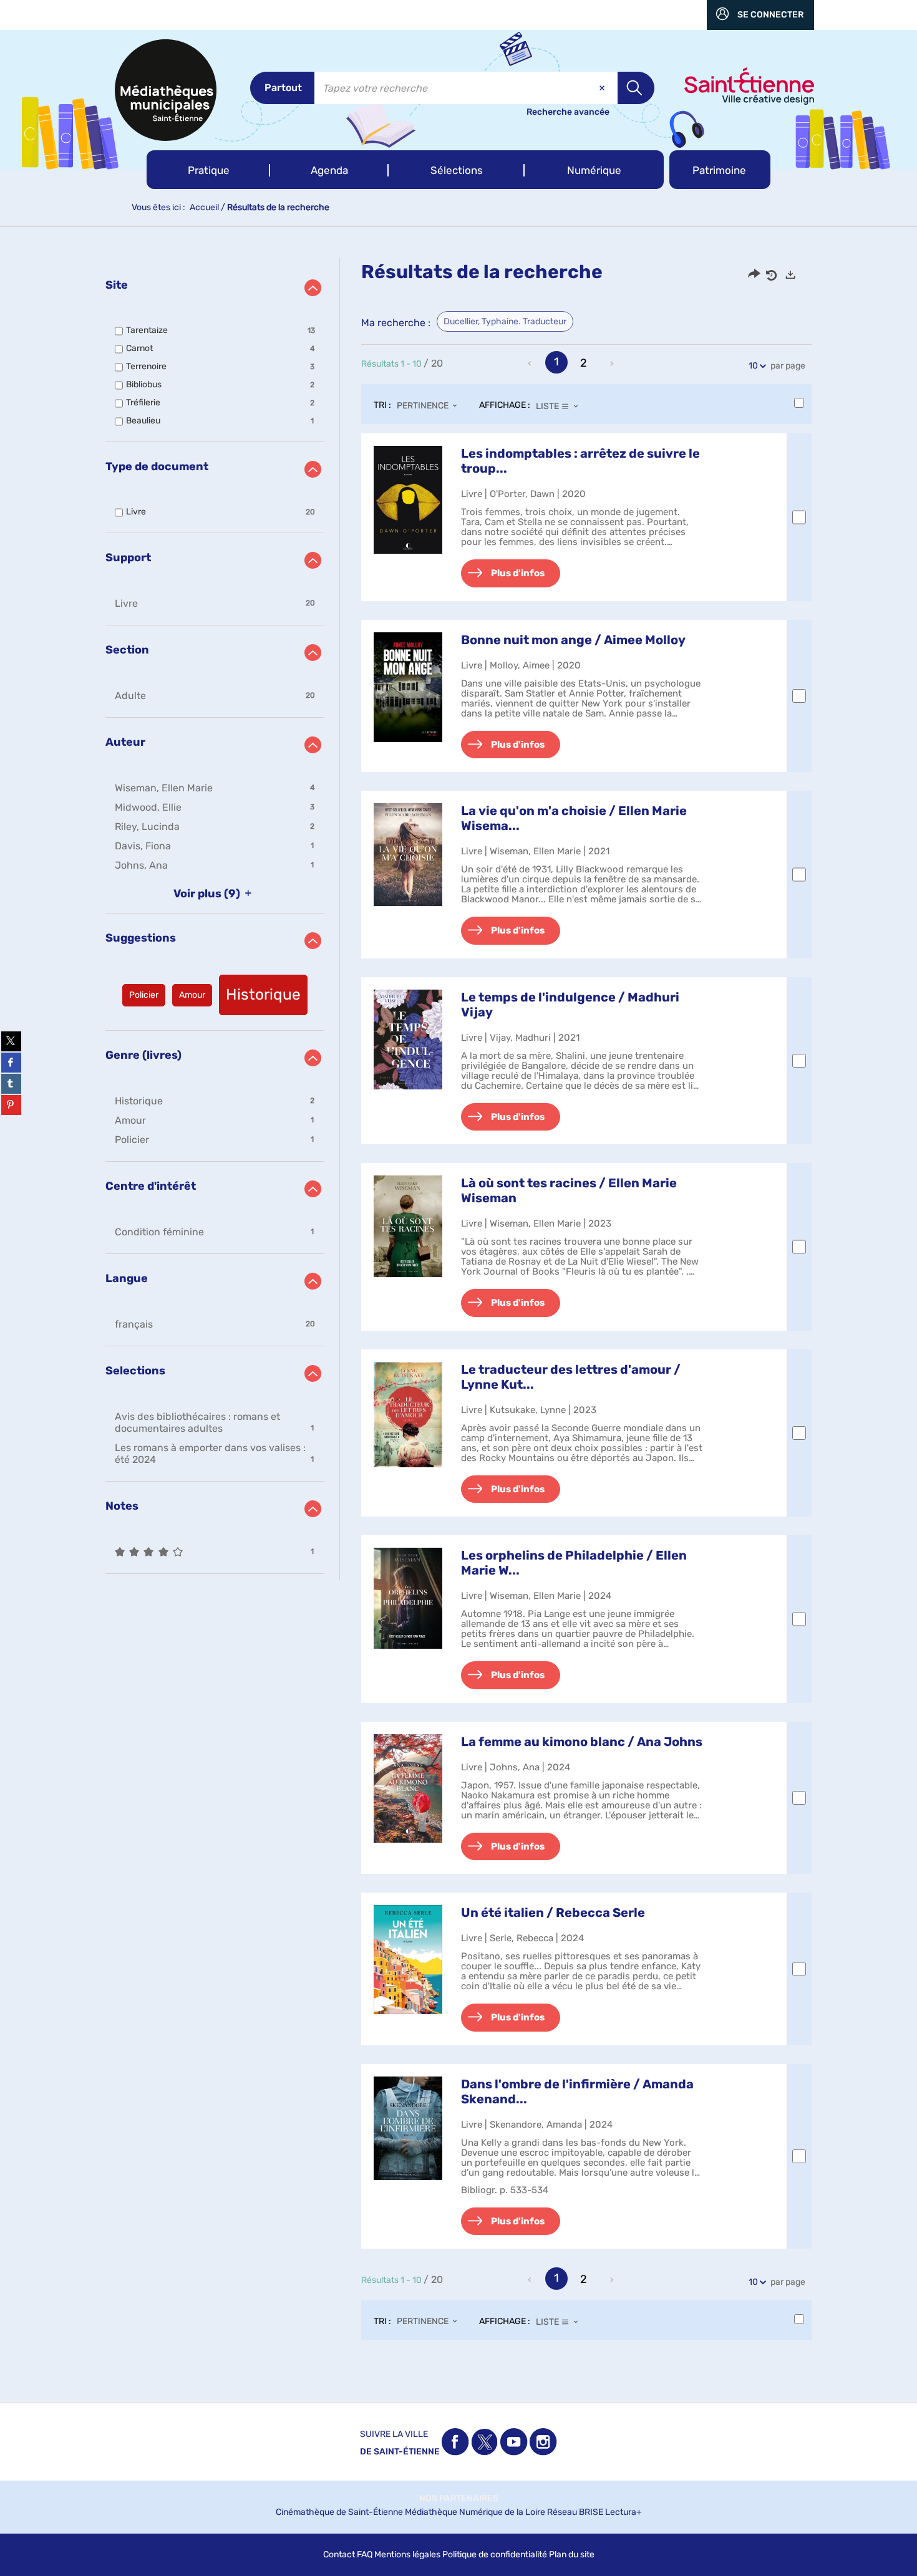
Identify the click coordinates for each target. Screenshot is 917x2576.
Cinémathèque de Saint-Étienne (339, 2512)
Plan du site (572, 2554)
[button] (208, 170)
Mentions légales (407, 2554)
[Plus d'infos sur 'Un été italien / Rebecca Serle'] (408, 1960)
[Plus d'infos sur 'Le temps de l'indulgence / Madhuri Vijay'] (408, 1040)
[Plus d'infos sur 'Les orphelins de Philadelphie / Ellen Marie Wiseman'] (408, 1598)
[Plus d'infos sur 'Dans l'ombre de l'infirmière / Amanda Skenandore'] (408, 2128)
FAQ (365, 2554)
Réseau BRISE (575, 2512)
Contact (339, 2554)
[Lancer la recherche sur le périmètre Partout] (636, 88)
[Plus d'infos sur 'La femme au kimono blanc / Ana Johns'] (408, 1789)
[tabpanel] (458, 1311)
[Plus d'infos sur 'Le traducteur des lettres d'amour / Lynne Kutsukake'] (408, 1415)
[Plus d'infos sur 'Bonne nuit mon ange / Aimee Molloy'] (408, 687)
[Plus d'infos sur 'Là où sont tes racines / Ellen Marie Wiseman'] (408, 1226)
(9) (208, 894)
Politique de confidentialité (495, 2554)
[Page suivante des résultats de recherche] (613, 364)
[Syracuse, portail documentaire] (166, 90)
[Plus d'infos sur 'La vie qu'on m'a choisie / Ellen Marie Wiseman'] (408, 855)
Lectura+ (623, 2512)
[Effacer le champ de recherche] (603, 88)
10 (753, 366)
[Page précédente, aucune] (531, 364)
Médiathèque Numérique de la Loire (475, 2512)
